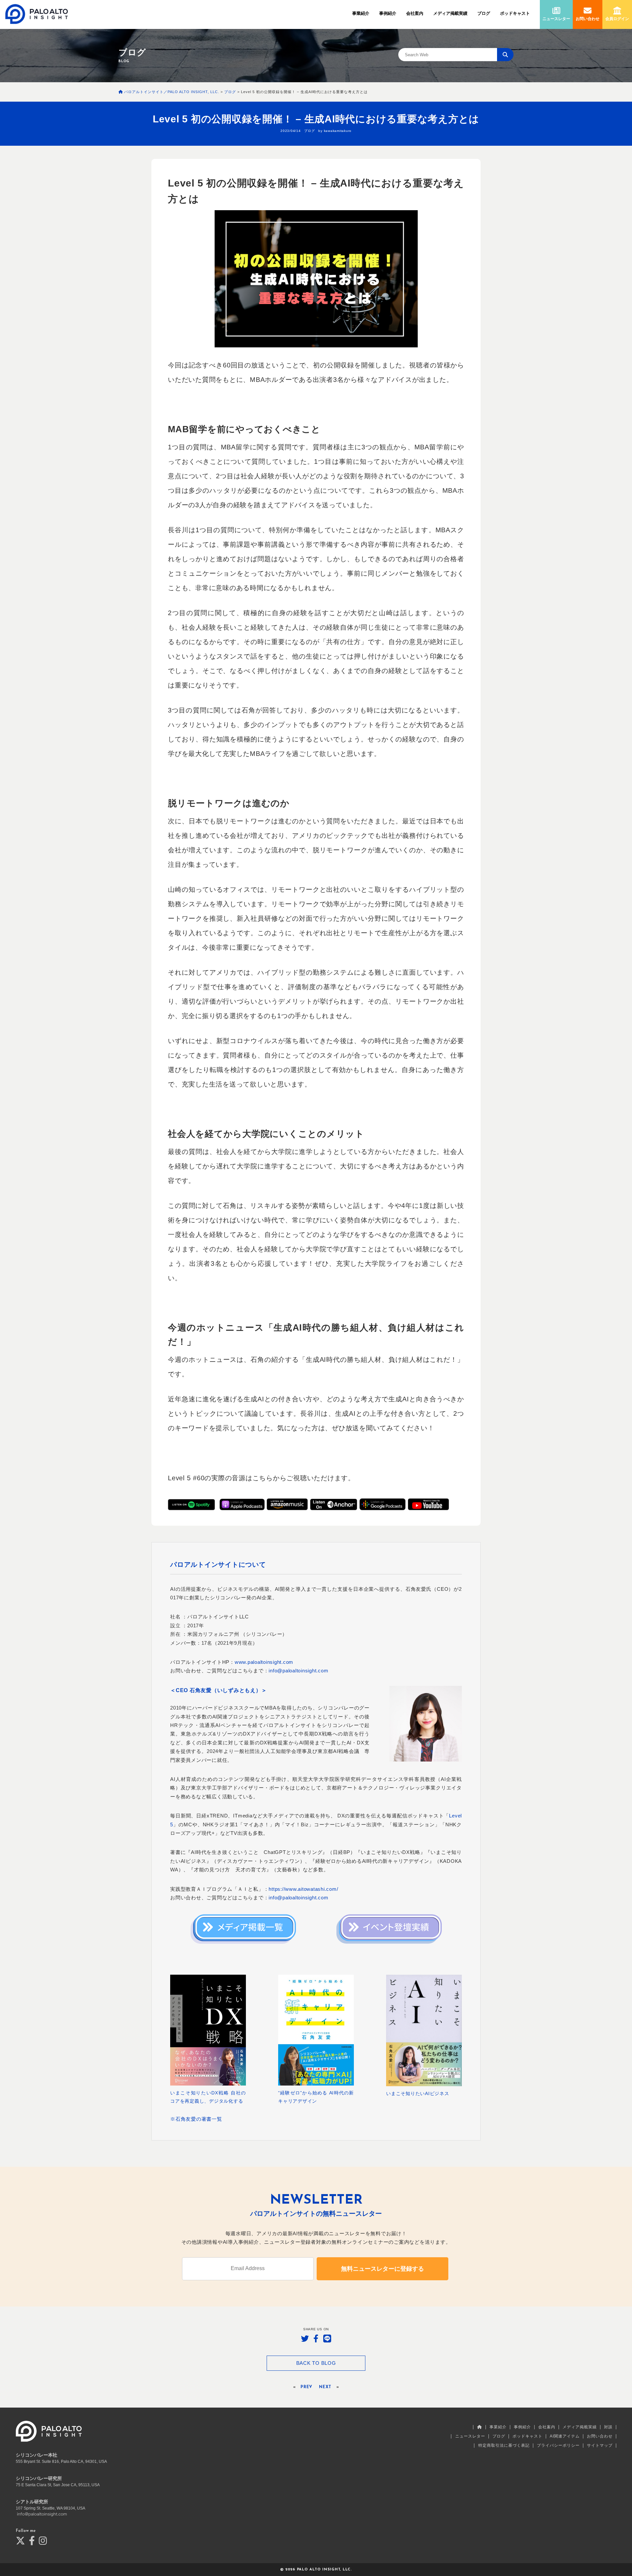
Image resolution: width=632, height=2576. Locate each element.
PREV (306, 2387)
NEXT (325, 2387)
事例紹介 (388, 13)
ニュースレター (470, 2436)
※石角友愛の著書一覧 (196, 2119)
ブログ (484, 13)
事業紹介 (361, 13)
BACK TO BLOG (316, 2363)
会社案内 (415, 13)
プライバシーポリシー (558, 2445)
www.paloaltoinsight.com (264, 1662)
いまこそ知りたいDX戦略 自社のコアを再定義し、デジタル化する (208, 2097)
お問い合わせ (600, 2436)
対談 (608, 2427)
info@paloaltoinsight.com (298, 1671)
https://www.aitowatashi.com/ (303, 1889)
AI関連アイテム (565, 2436)
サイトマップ (600, 2445)
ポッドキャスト (515, 13)
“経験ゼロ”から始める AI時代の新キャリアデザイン (316, 2097)
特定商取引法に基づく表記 (504, 2445)
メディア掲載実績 (450, 13)
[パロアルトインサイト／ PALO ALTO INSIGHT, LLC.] (37, 14)
